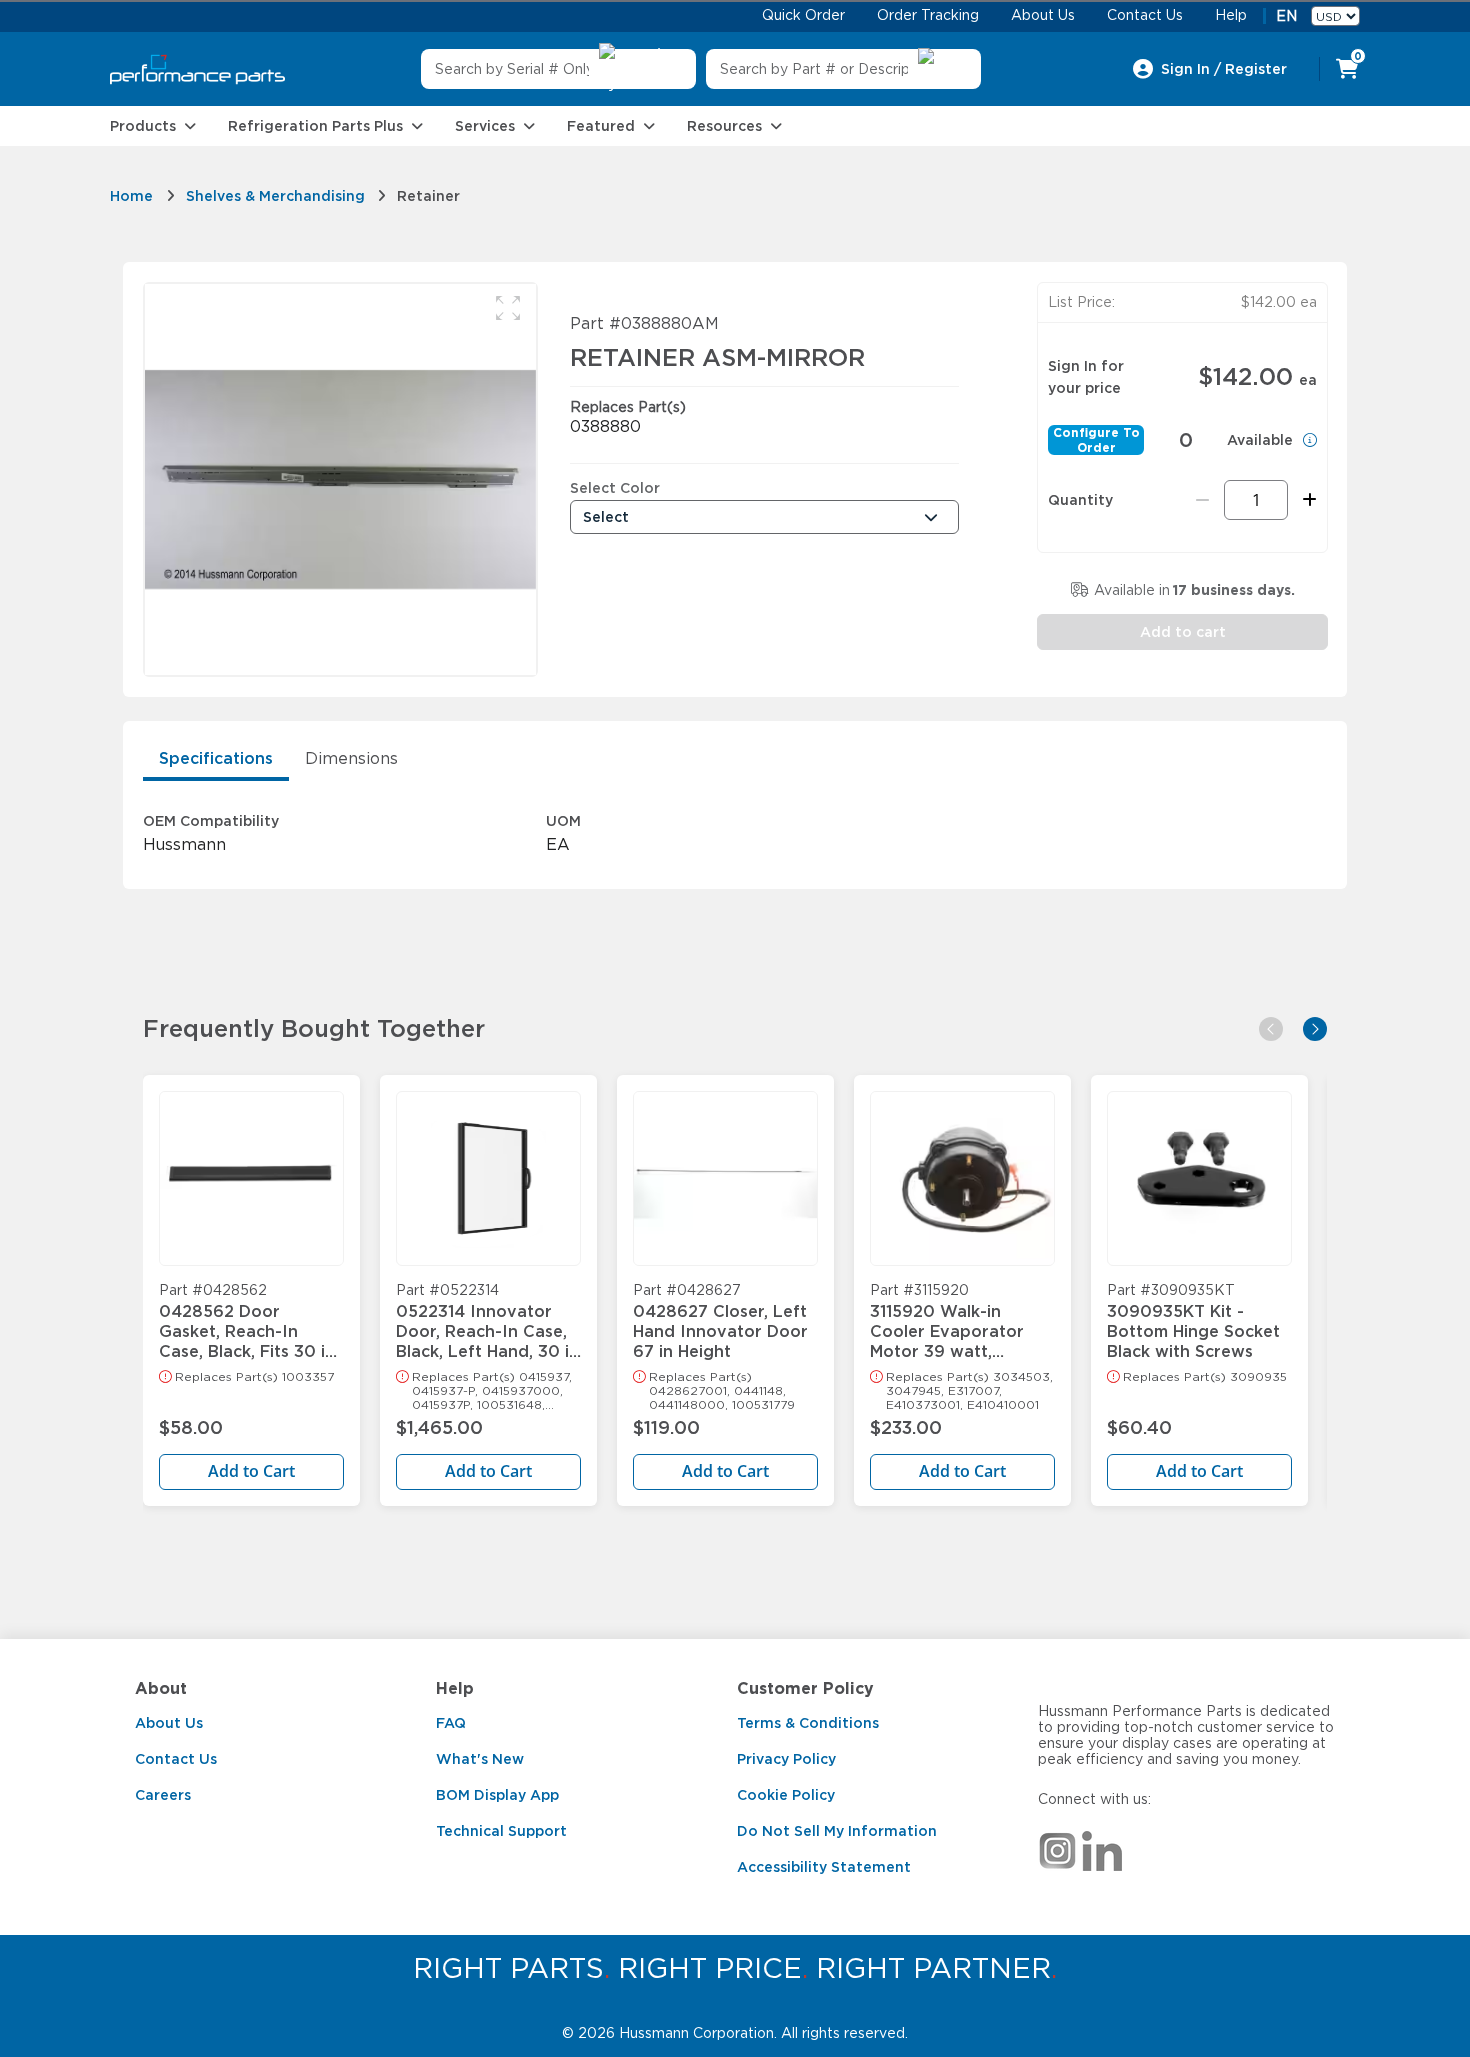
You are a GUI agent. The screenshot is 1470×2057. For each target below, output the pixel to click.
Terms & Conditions (808, 1723)
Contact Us (176, 1759)
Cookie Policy (786, 1795)
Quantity (1080, 500)
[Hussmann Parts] (197, 69)
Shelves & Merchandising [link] (275, 196)
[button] (508, 308)
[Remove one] (1202, 500)
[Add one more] (1306, 500)
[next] (1315, 1029)
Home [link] (131, 196)
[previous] (1271, 1029)
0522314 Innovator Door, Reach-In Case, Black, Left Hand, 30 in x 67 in (487, 1322)
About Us (169, 1723)
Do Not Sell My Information (837, 1831)
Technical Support (501, 1831)
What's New (480, 1759)
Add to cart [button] (1183, 632)
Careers (163, 1795)
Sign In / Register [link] (1224, 69)
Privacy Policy (786, 1759)
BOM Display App (497, 1795)
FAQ (451, 1723)
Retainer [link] (428, 196)
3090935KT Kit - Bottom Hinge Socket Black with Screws (1193, 1322)
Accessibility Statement (824, 1867)
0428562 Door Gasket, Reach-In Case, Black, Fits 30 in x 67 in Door (247, 1322)
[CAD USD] (1335, 16)
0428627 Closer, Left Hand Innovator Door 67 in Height (720, 1322)
